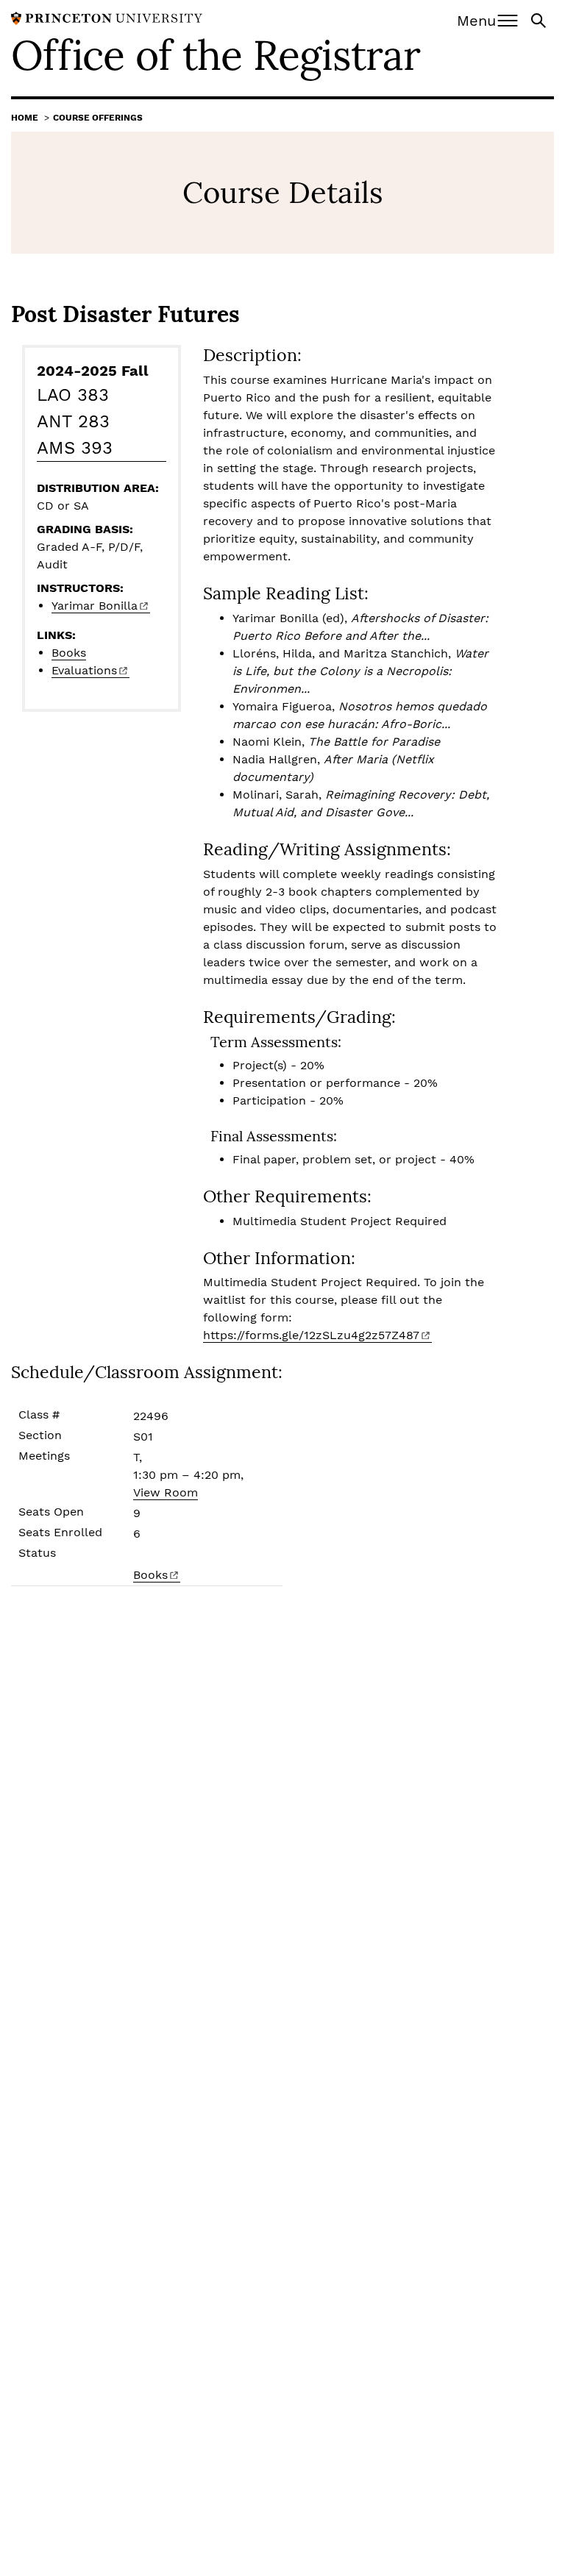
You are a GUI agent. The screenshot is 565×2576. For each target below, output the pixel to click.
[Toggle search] (540, 19)
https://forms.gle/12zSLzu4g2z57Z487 (311, 1335)
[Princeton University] (107, 17)
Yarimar (95, 606)
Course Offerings (98, 118)
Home (25, 118)
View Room (166, 1492)
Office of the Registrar (216, 55)
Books (69, 653)
